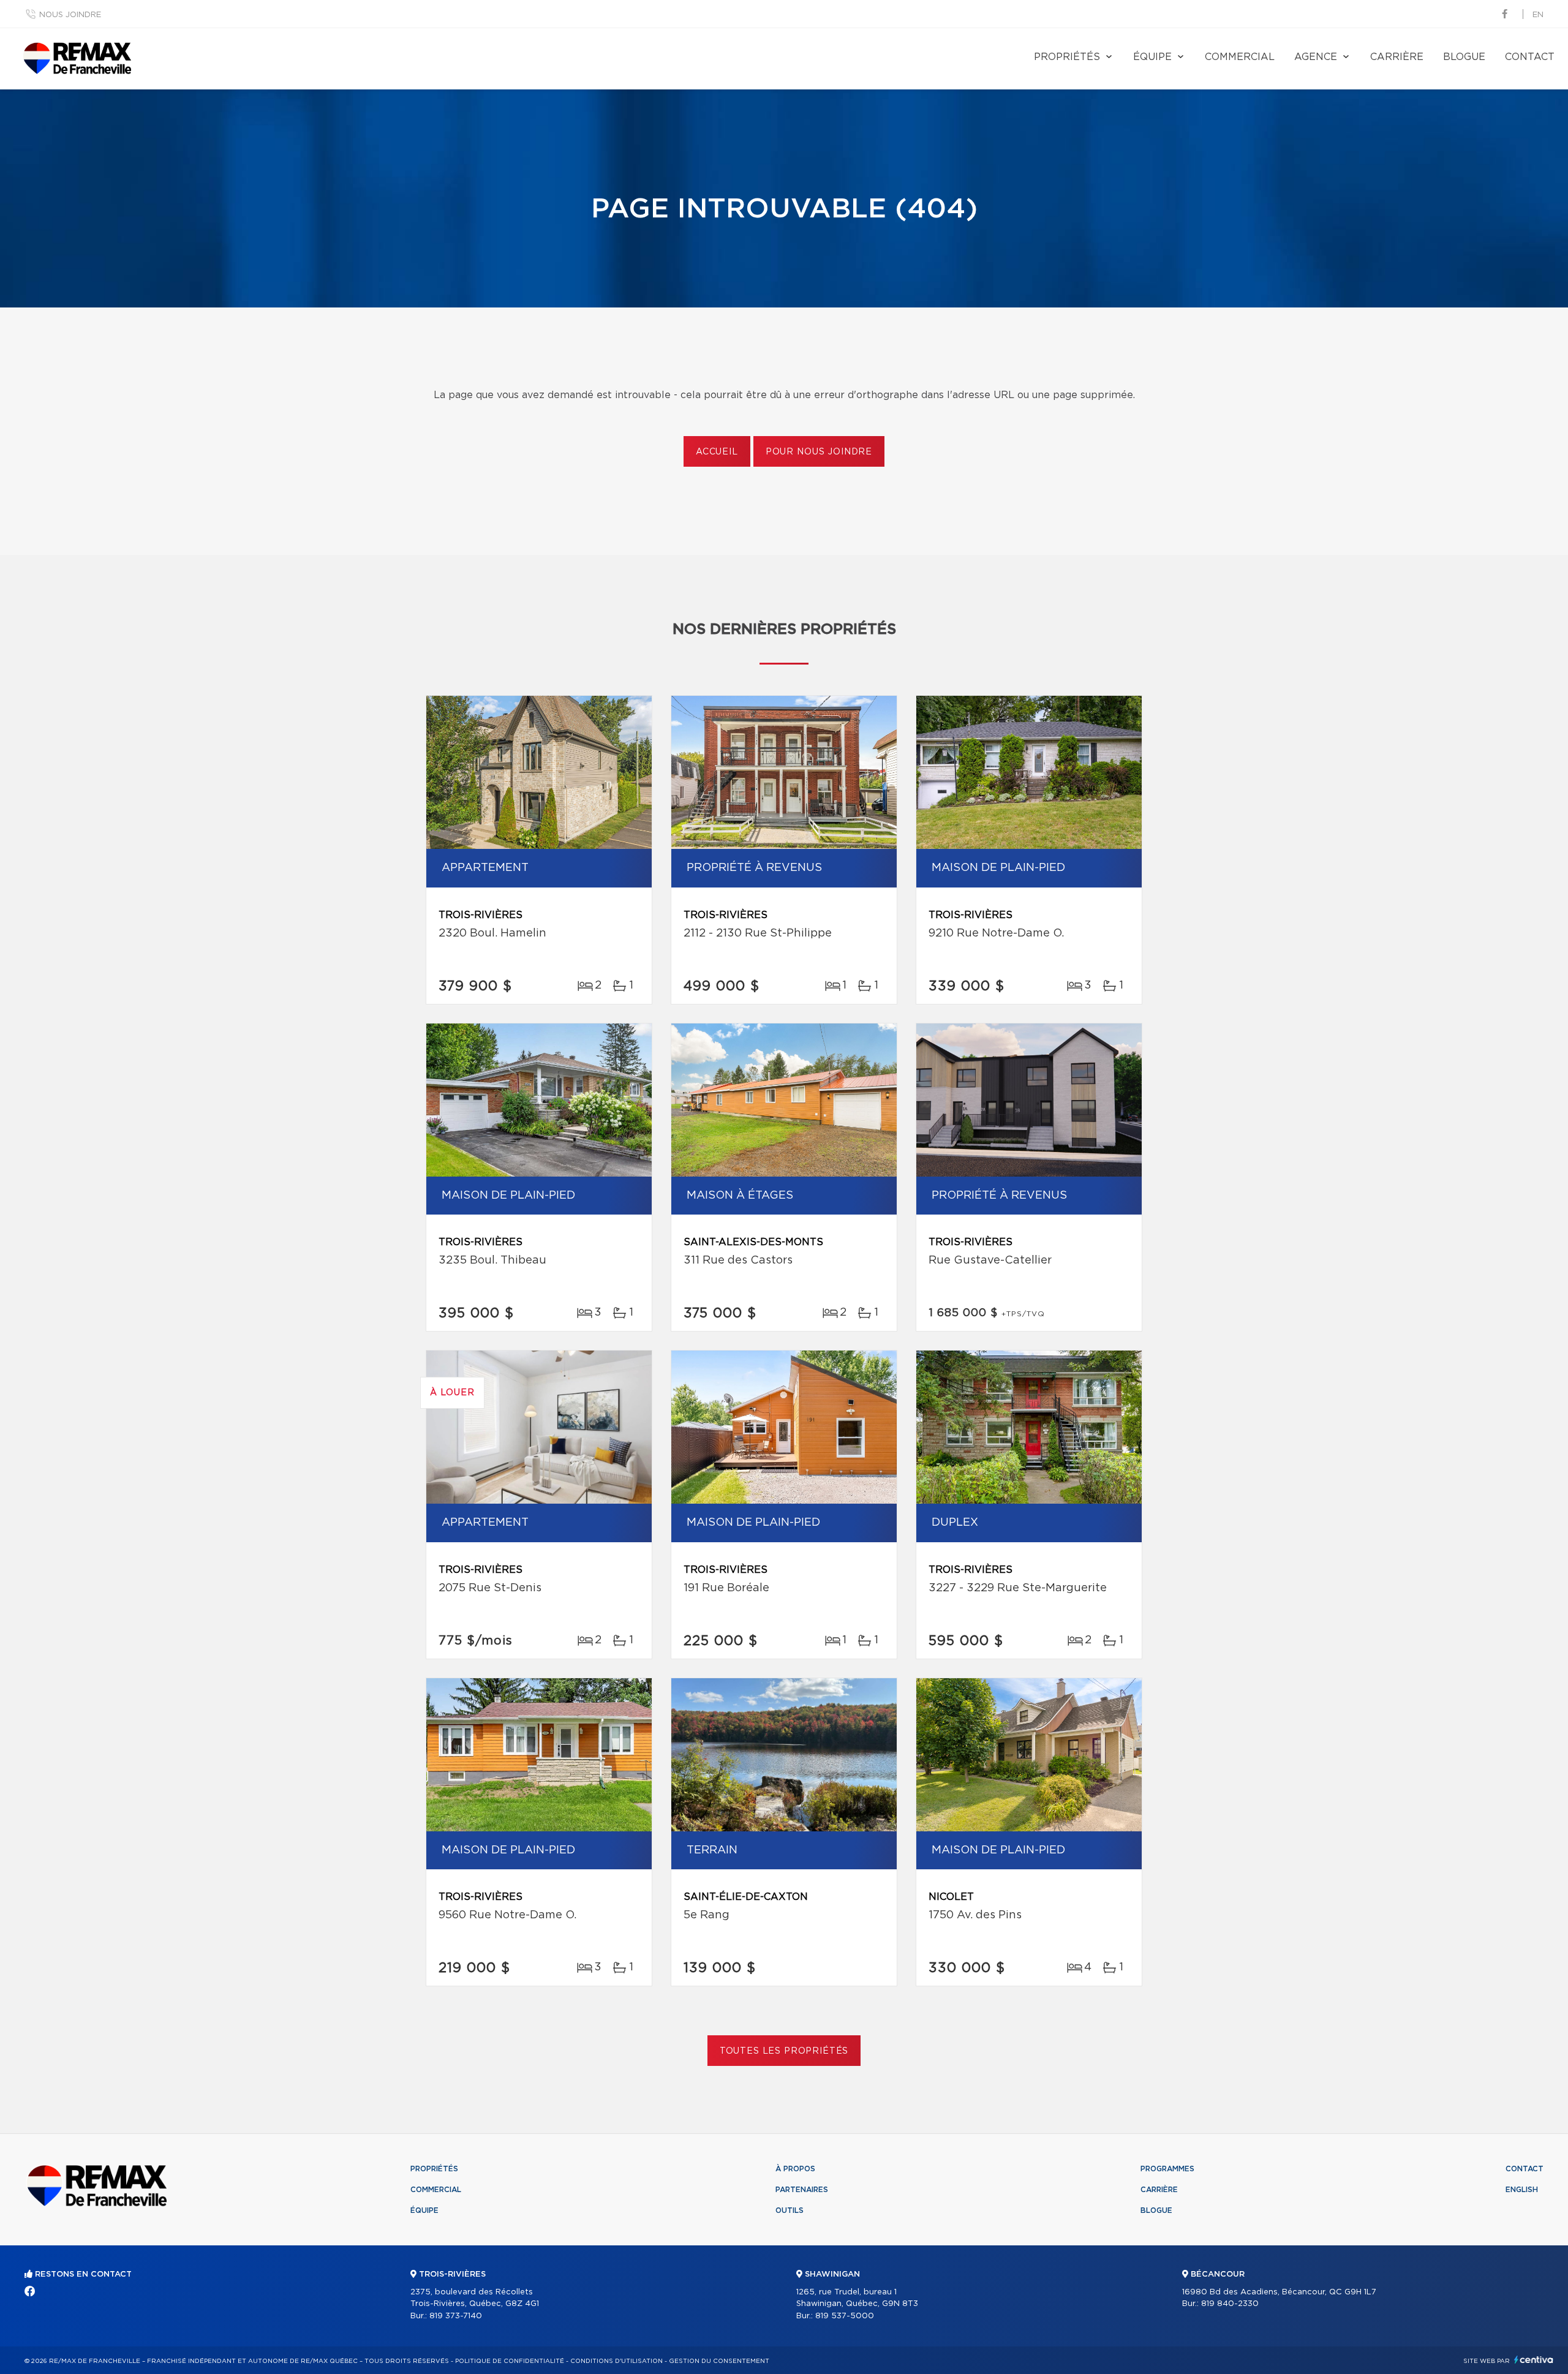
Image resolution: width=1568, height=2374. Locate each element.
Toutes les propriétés (784, 2051)
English (1522, 2190)
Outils (790, 2210)
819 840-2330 (1230, 2304)
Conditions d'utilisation (616, 2361)
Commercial (1240, 57)
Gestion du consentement (719, 2361)
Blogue (1464, 57)
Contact (1530, 57)
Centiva (1534, 2360)
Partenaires (802, 2190)
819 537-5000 (845, 2316)
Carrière (1397, 57)
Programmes (1167, 2169)
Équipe (1152, 57)
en (1538, 15)
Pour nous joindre (819, 452)
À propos (795, 2169)
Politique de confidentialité (510, 2361)
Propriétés (1067, 57)
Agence (1316, 57)
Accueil (717, 452)
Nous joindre (70, 15)
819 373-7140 (456, 2316)
